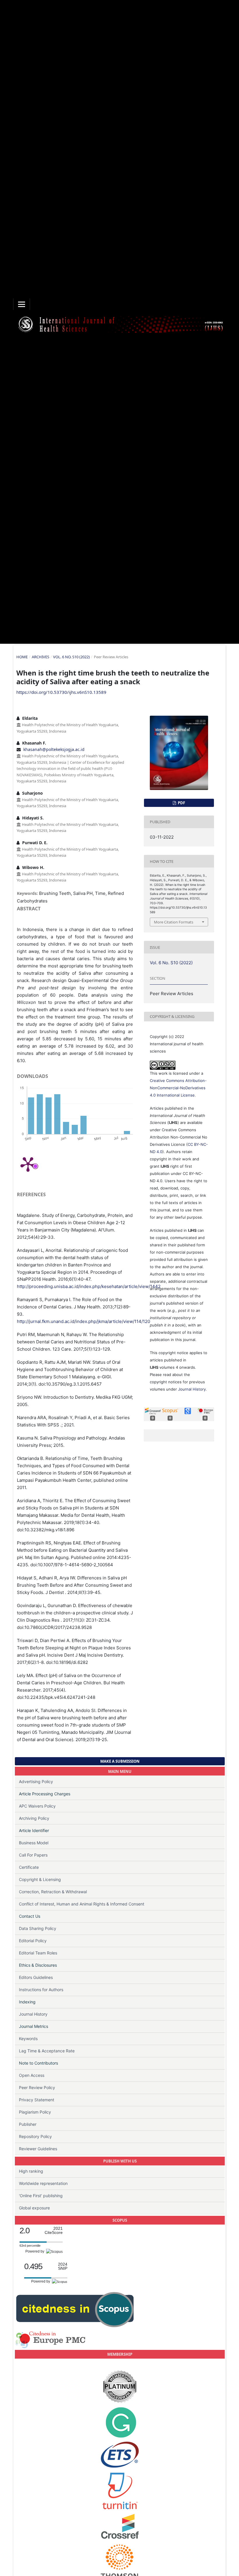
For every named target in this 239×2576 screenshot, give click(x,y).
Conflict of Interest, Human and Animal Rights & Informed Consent (82, 1904)
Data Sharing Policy (38, 1928)
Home (22, 657)
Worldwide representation (43, 2183)
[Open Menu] (22, 304)
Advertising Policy (36, 1781)
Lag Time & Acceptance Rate (47, 2051)
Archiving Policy (34, 1818)
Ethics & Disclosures (38, 1965)
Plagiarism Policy (35, 2112)
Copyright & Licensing (40, 1879)
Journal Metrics (34, 2026)
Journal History (192, 1389)
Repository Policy (35, 2136)
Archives (41, 657)
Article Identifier (34, 1830)
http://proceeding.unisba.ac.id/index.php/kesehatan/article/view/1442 (89, 1286)
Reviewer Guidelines (38, 2149)
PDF (181, 803)
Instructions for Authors (41, 1990)
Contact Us (30, 1916)
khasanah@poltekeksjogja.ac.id (54, 749)
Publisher (28, 2124)
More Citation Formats (174, 922)
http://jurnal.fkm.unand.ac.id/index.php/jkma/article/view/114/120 (84, 1321)
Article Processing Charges (45, 1794)
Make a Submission (120, 1761)
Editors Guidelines (36, 1977)
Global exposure (34, 2208)
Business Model (34, 1843)
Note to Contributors (38, 2063)
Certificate (29, 1867)
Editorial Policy (33, 1941)
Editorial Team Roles (38, 1953)
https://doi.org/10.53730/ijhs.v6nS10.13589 (61, 692)
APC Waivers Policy (37, 1806)
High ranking (31, 2171)
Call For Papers (33, 1855)
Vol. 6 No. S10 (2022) (71, 657)
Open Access (32, 2075)
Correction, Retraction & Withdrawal (53, 1892)
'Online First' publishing (41, 2196)
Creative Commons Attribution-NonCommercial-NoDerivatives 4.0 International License (178, 1088)
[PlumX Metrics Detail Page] (28, 1164)
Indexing (27, 2002)
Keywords (28, 2039)
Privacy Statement (37, 2100)
